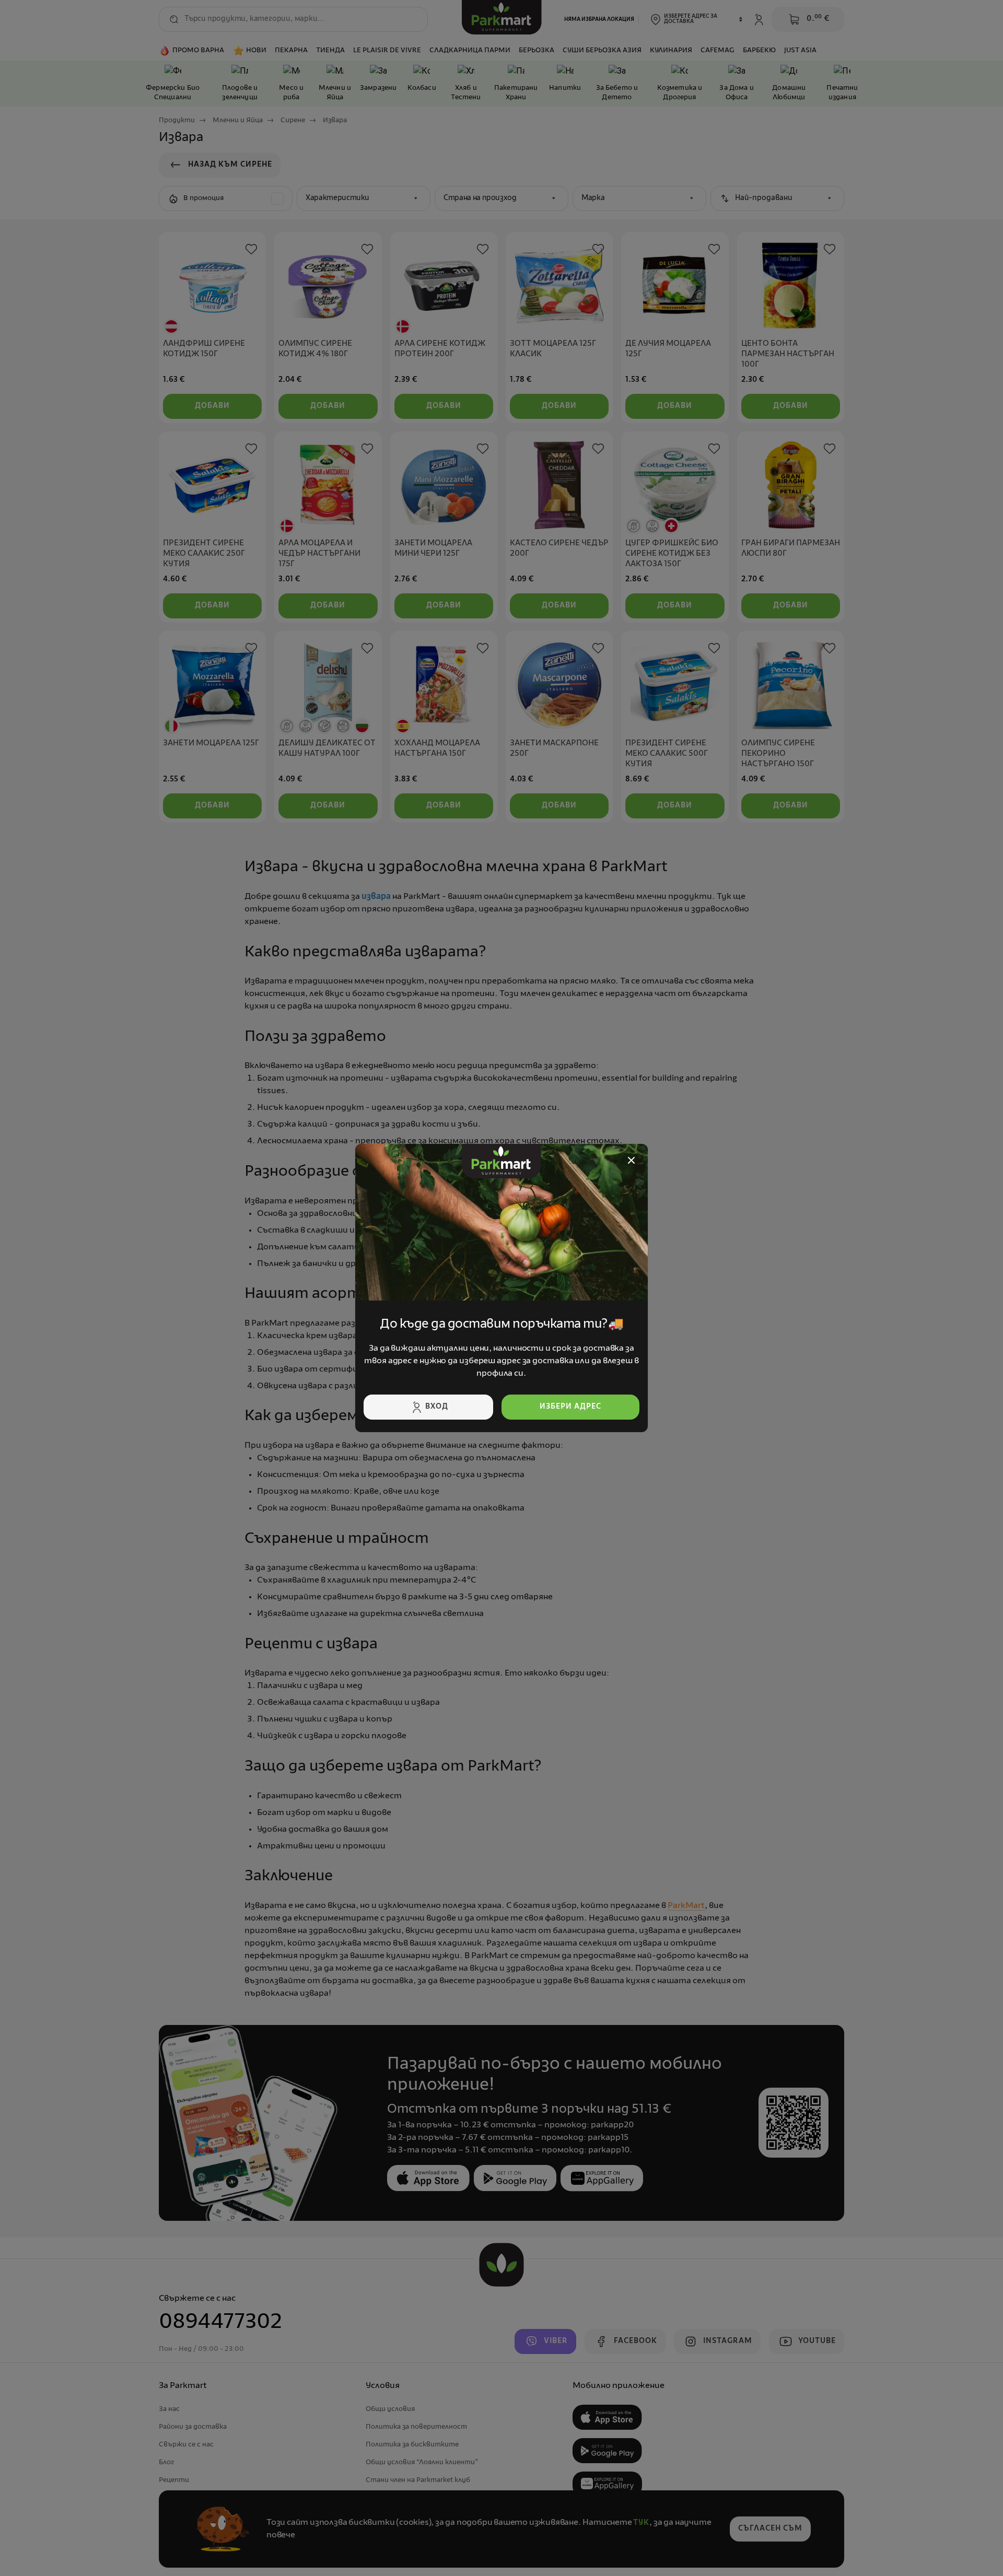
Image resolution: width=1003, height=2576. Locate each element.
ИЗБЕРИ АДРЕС (570, 1407)
